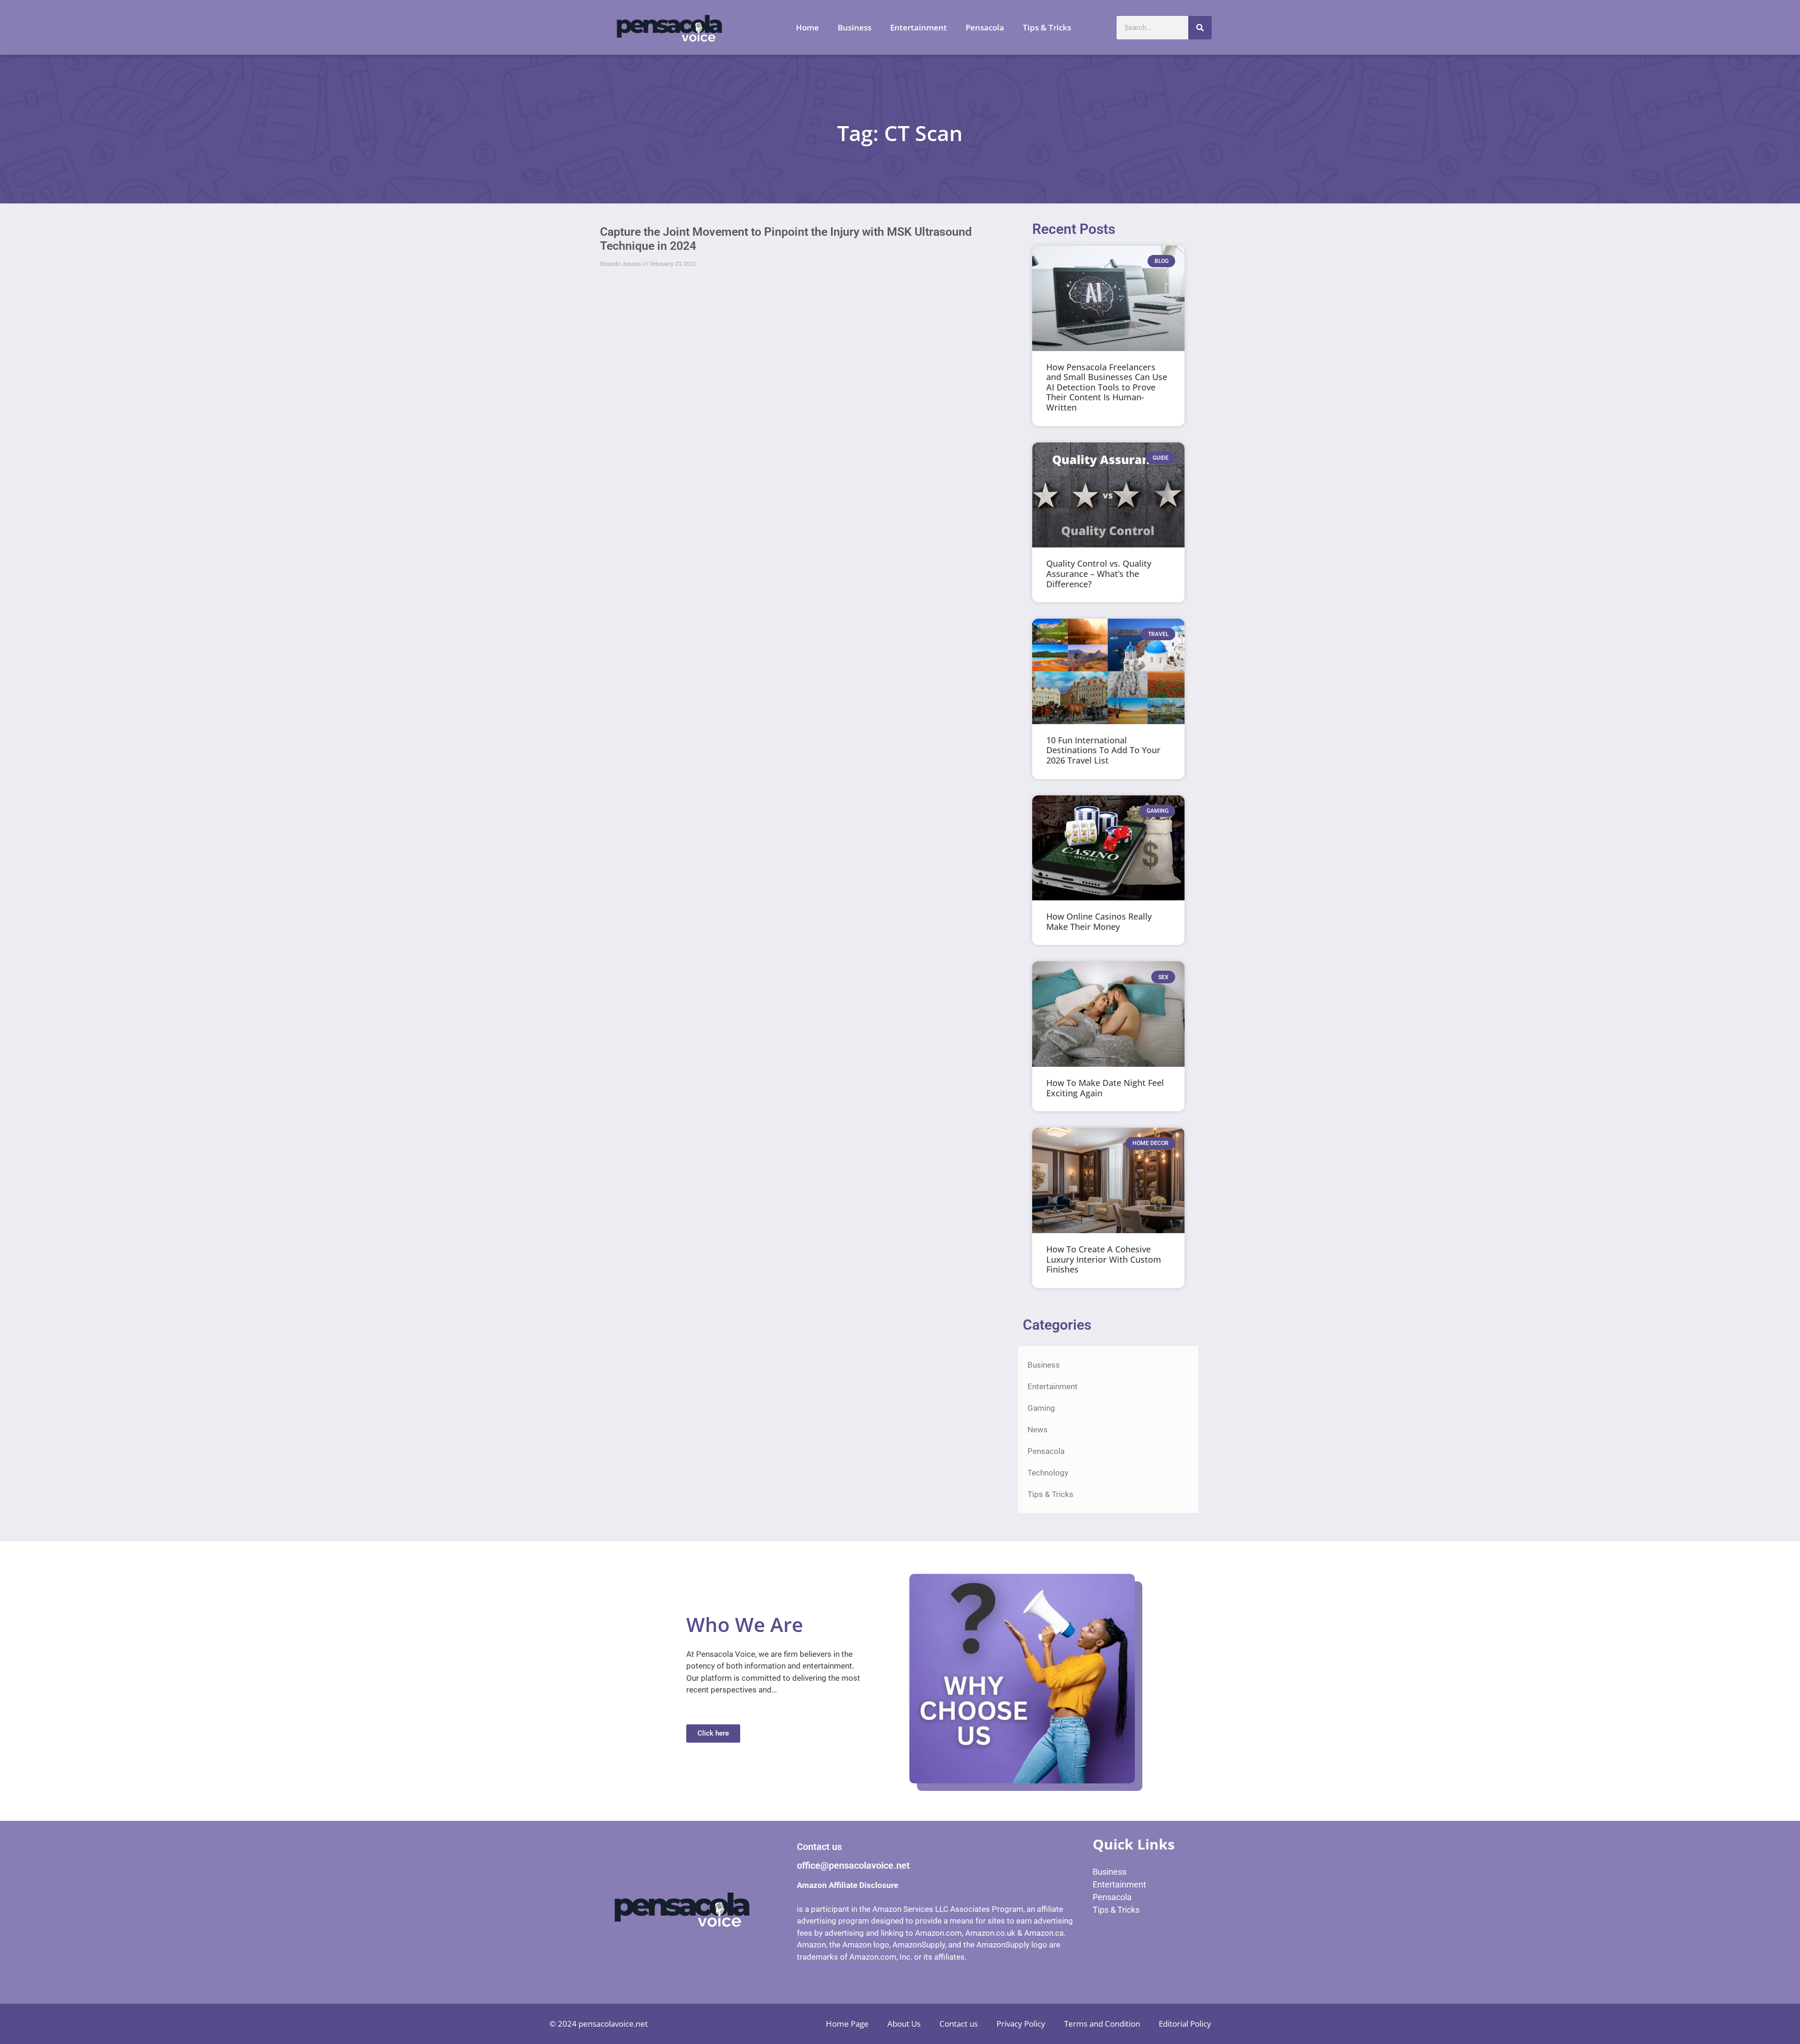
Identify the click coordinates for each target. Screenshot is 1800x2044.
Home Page (847, 2024)
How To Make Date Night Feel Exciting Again (1105, 1088)
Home (807, 27)
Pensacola (985, 27)
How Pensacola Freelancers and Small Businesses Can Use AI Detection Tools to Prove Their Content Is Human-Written (1107, 387)
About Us (904, 2024)
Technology (1048, 1473)
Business (855, 27)
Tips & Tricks (1047, 27)
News (1038, 1430)
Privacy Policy (1021, 2024)
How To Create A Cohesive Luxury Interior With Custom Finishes (1104, 1259)
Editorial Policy (1185, 2024)
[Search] (1200, 28)
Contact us (959, 2024)
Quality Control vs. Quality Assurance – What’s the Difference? (1099, 573)
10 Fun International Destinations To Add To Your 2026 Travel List (1103, 750)
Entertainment (919, 27)
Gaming (1041, 1408)
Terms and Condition (1102, 2024)
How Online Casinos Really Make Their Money (1099, 921)
